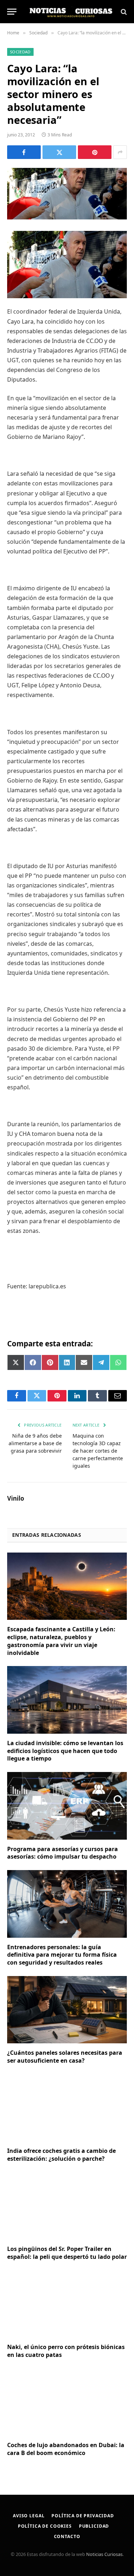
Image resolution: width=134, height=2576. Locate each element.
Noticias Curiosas (104, 2554)
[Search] (123, 12)
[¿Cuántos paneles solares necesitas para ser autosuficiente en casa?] (67, 2010)
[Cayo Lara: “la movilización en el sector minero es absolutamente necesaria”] (67, 194)
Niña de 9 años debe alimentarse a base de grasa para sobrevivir (35, 1443)
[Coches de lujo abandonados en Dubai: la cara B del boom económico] (67, 2402)
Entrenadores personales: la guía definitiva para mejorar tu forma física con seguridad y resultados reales (62, 1955)
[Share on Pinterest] (95, 152)
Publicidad (94, 2526)
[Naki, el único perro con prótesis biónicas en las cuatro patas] (67, 2304)
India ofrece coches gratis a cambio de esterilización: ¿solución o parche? (61, 2155)
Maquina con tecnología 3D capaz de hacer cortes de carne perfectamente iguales (98, 1451)
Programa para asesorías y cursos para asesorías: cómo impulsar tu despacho (63, 1853)
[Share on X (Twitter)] (59, 152)
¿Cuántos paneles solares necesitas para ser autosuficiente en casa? (65, 2057)
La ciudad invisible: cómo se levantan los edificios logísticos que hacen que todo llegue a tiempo (65, 1751)
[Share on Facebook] (24, 152)
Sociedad (20, 52)
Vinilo (16, 1498)
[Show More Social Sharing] (120, 152)
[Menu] (12, 12)
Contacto (67, 2536)
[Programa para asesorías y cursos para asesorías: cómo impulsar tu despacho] (67, 1806)
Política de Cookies (45, 2526)
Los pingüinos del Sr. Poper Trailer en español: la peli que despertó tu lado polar (67, 2253)
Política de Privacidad (83, 2516)
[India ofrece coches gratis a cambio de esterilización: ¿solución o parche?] (67, 2108)
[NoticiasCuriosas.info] (71, 12)
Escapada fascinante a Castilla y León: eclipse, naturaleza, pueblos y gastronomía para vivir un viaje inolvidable (61, 1641)
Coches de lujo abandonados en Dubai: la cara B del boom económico (66, 2449)
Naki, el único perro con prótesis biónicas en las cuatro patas (66, 2351)
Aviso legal (29, 2516)
